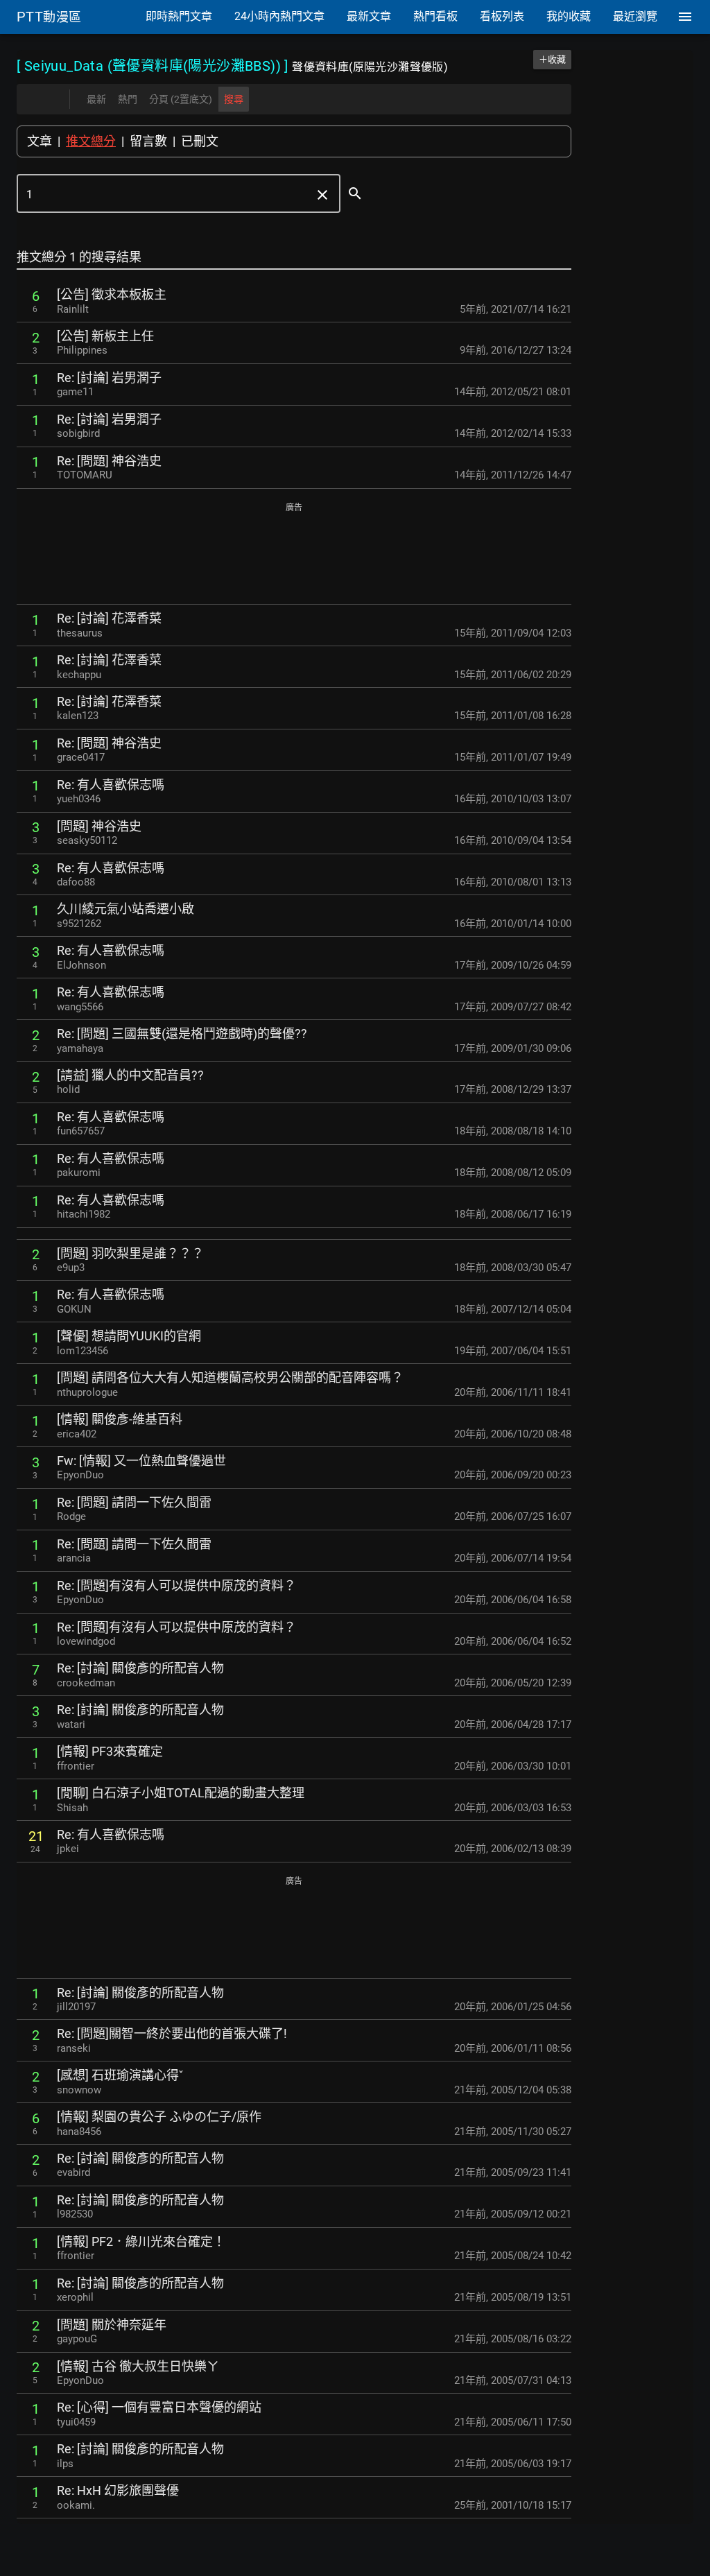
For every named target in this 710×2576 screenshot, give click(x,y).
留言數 (148, 141)
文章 (40, 141)
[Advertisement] (294, 554)
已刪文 (200, 141)
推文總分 (91, 141)
